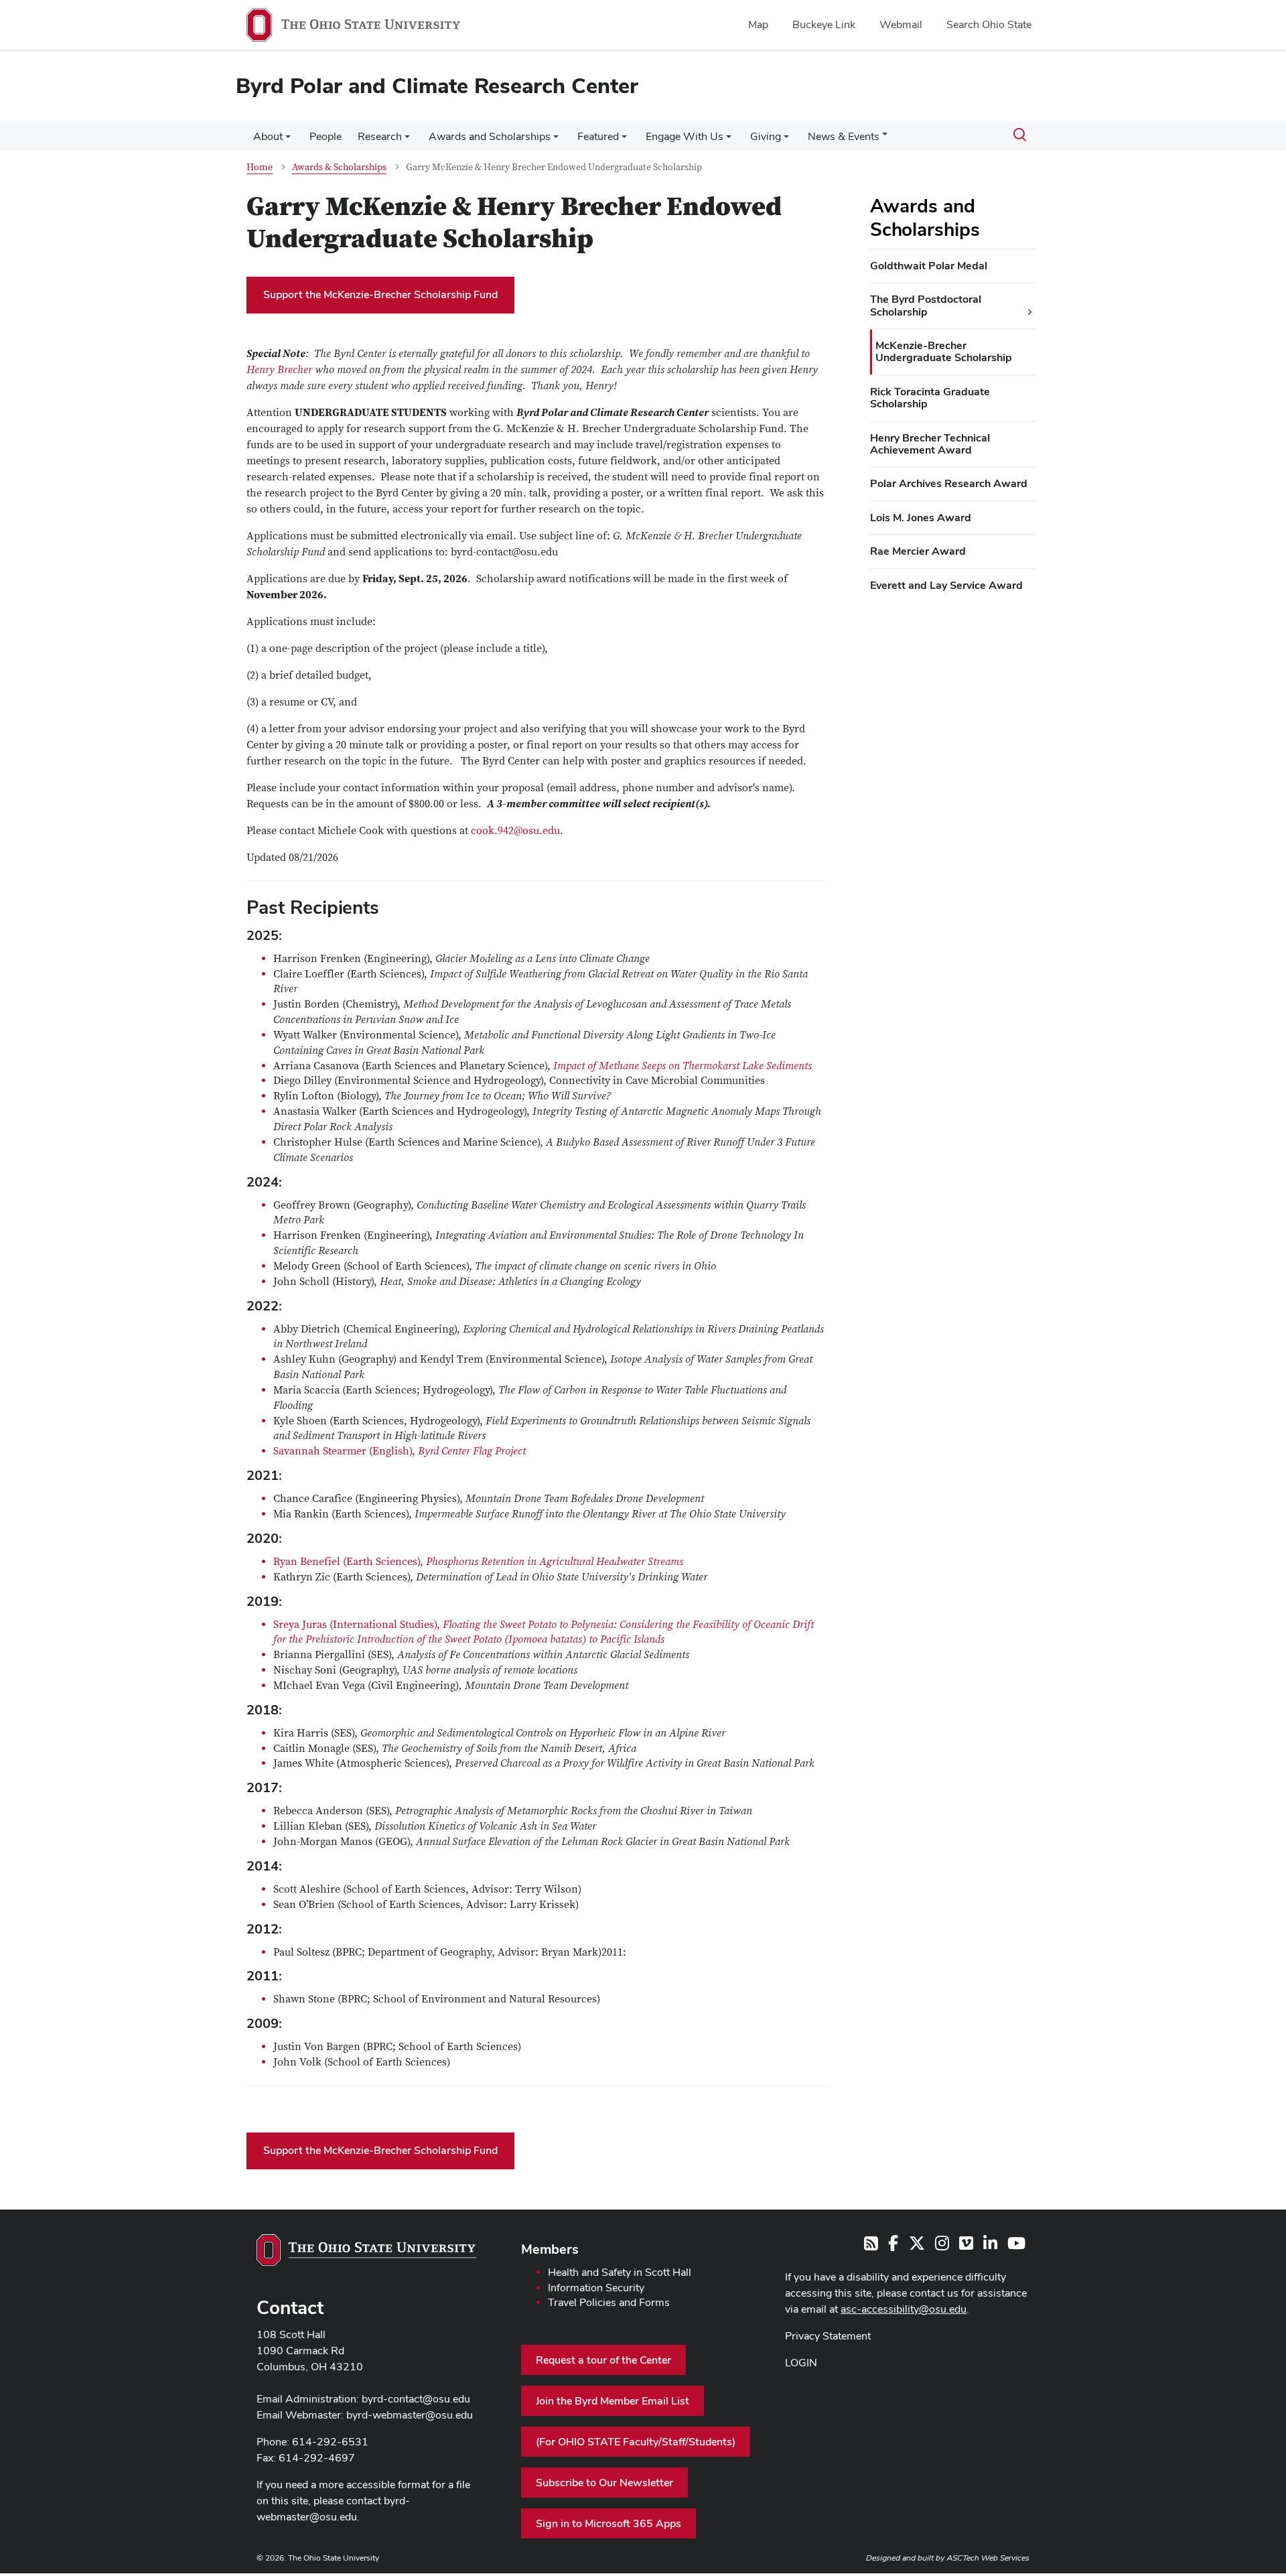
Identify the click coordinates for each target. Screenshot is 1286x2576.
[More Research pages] (407, 140)
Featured (598, 136)
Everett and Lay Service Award (946, 585)
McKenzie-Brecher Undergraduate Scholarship (944, 351)
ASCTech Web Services (988, 2558)
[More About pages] (288, 140)
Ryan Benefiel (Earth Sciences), (478, 1562)
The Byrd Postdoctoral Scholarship (926, 305)
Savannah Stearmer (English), (400, 1451)
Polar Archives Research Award (949, 483)
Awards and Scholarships (490, 136)
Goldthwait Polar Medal (929, 266)
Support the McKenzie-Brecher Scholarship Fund (380, 294)
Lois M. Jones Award (921, 518)
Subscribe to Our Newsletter (604, 2483)
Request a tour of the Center (603, 2360)
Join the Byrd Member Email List (613, 2401)
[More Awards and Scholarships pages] (556, 140)
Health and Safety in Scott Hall (620, 2272)
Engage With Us (685, 136)
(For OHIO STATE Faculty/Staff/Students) (636, 2442)
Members (550, 2249)
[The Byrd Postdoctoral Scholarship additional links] (1030, 312)
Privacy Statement (828, 2336)
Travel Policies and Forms (609, 2302)
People (326, 136)
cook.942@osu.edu (515, 831)
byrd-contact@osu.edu (416, 2399)
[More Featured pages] (624, 140)
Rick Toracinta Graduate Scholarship (930, 398)
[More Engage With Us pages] (729, 140)
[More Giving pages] (786, 140)
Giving (766, 136)
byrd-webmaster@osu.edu (410, 2415)
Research (380, 136)
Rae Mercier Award (918, 551)
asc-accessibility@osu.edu (904, 2309)
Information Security (596, 2288)
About (268, 136)
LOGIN (801, 2363)
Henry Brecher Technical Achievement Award (930, 444)
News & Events (844, 136)
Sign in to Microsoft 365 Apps (609, 2523)
